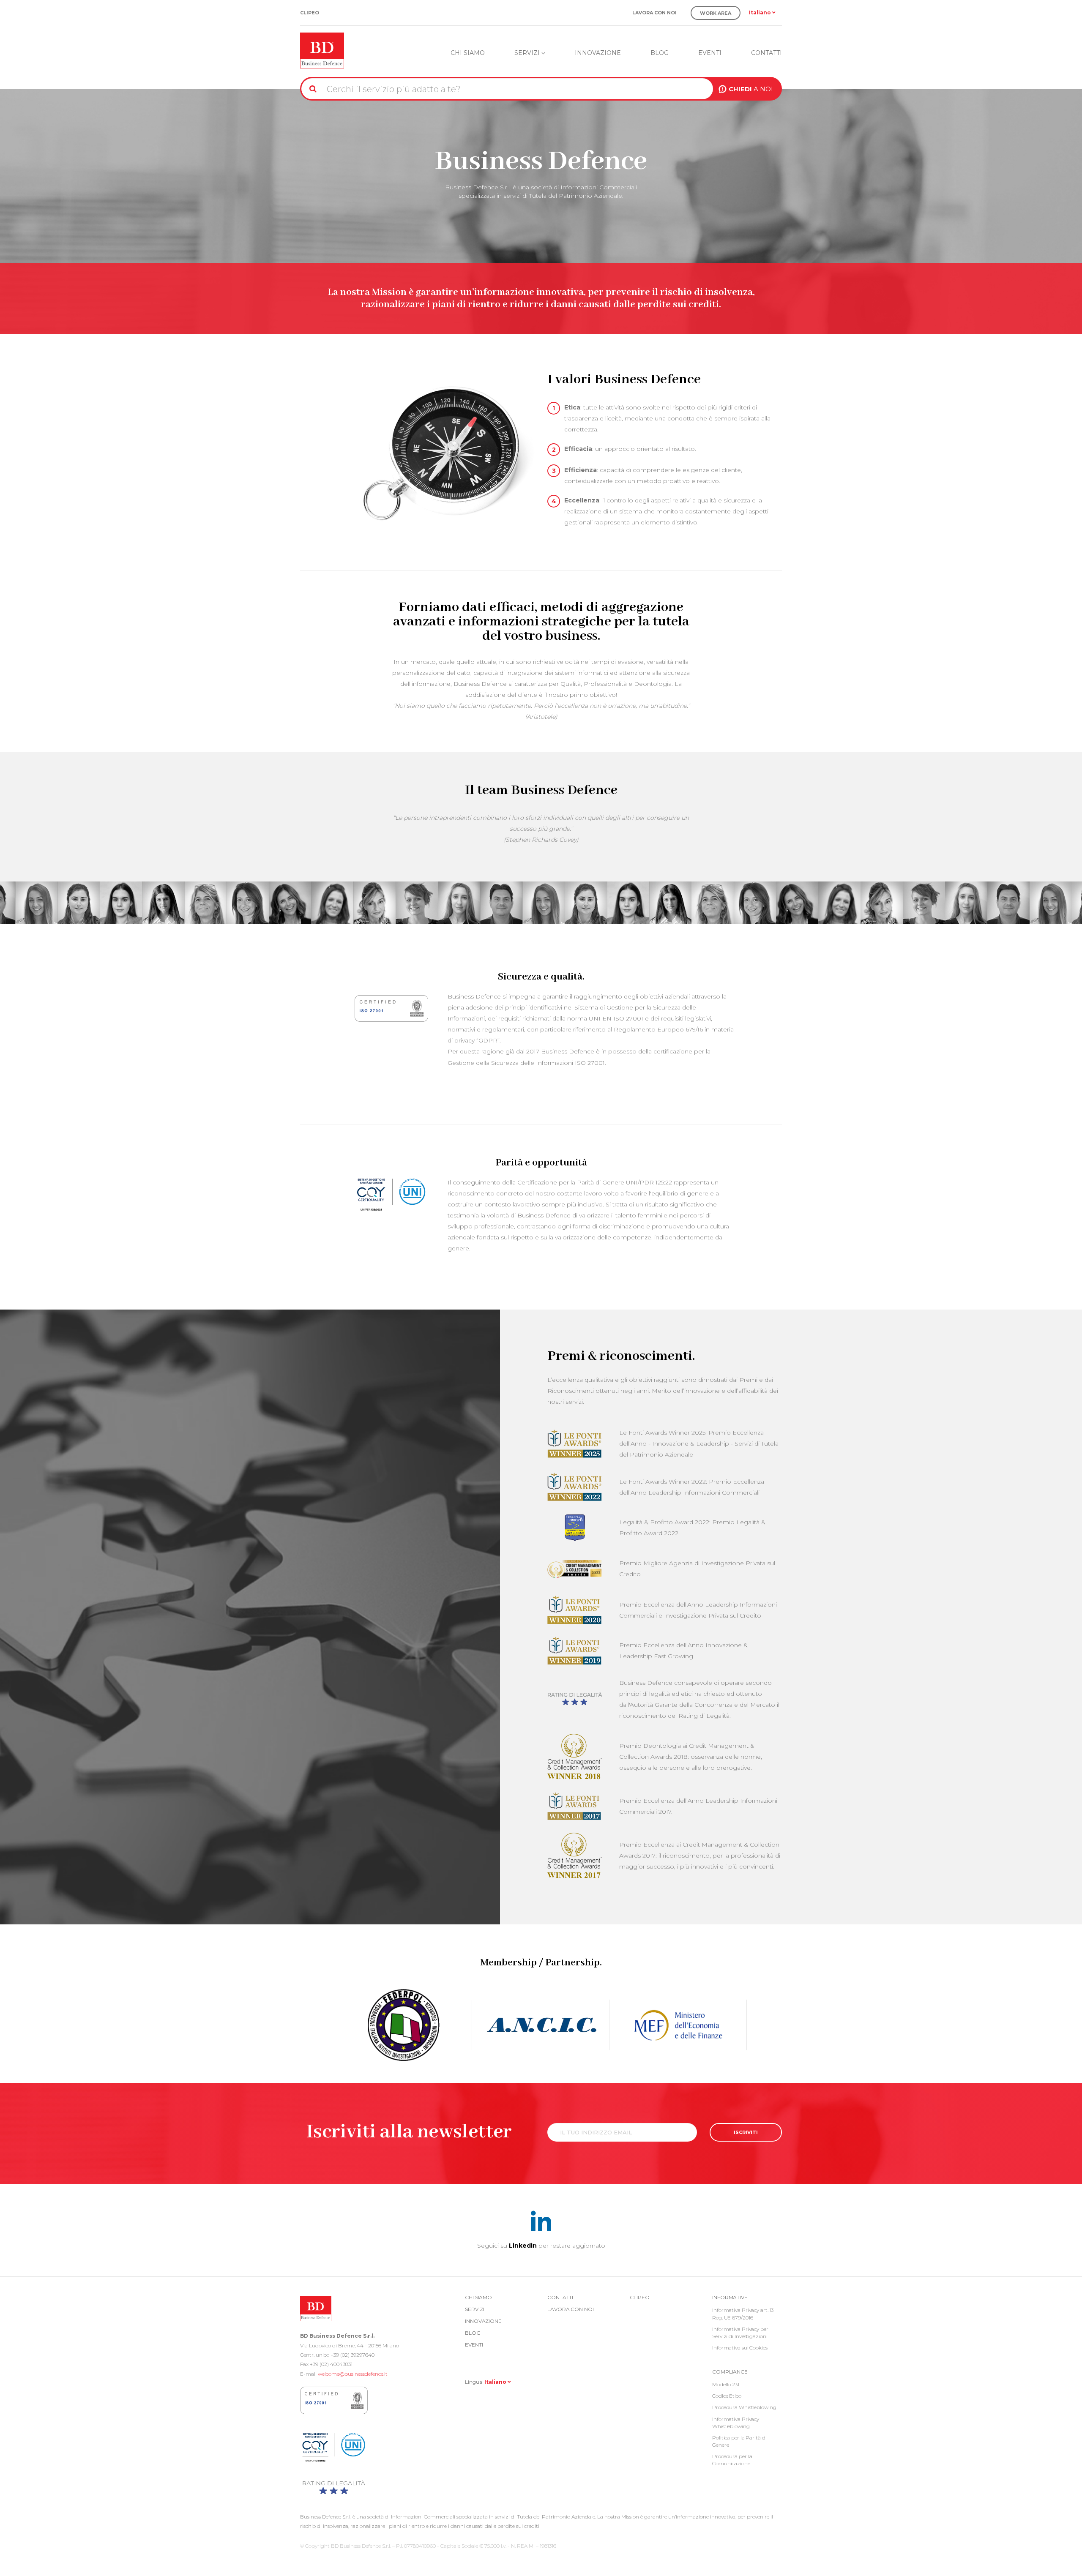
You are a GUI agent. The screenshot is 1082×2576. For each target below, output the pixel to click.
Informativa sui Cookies (740, 2348)
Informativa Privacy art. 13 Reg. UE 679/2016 (743, 2314)
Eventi (710, 53)
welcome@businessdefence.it (353, 2374)
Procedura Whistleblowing (744, 2407)
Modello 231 (726, 2384)
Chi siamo (468, 53)
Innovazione (598, 53)
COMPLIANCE (730, 2372)
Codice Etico (727, 2396)
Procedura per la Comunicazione (732, 2460)
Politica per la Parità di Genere (739, 2441)
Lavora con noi (654, 13)
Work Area (716, 13)
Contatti (766, 53)
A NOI (751, 89)
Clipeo (310, 13)
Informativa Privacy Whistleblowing (736, 2423)
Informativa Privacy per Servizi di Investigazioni (740, 2333)
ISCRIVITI (746, 2132)
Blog (660, 53)
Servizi (528, 53)
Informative (730, 2297)
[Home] (322, 49)
